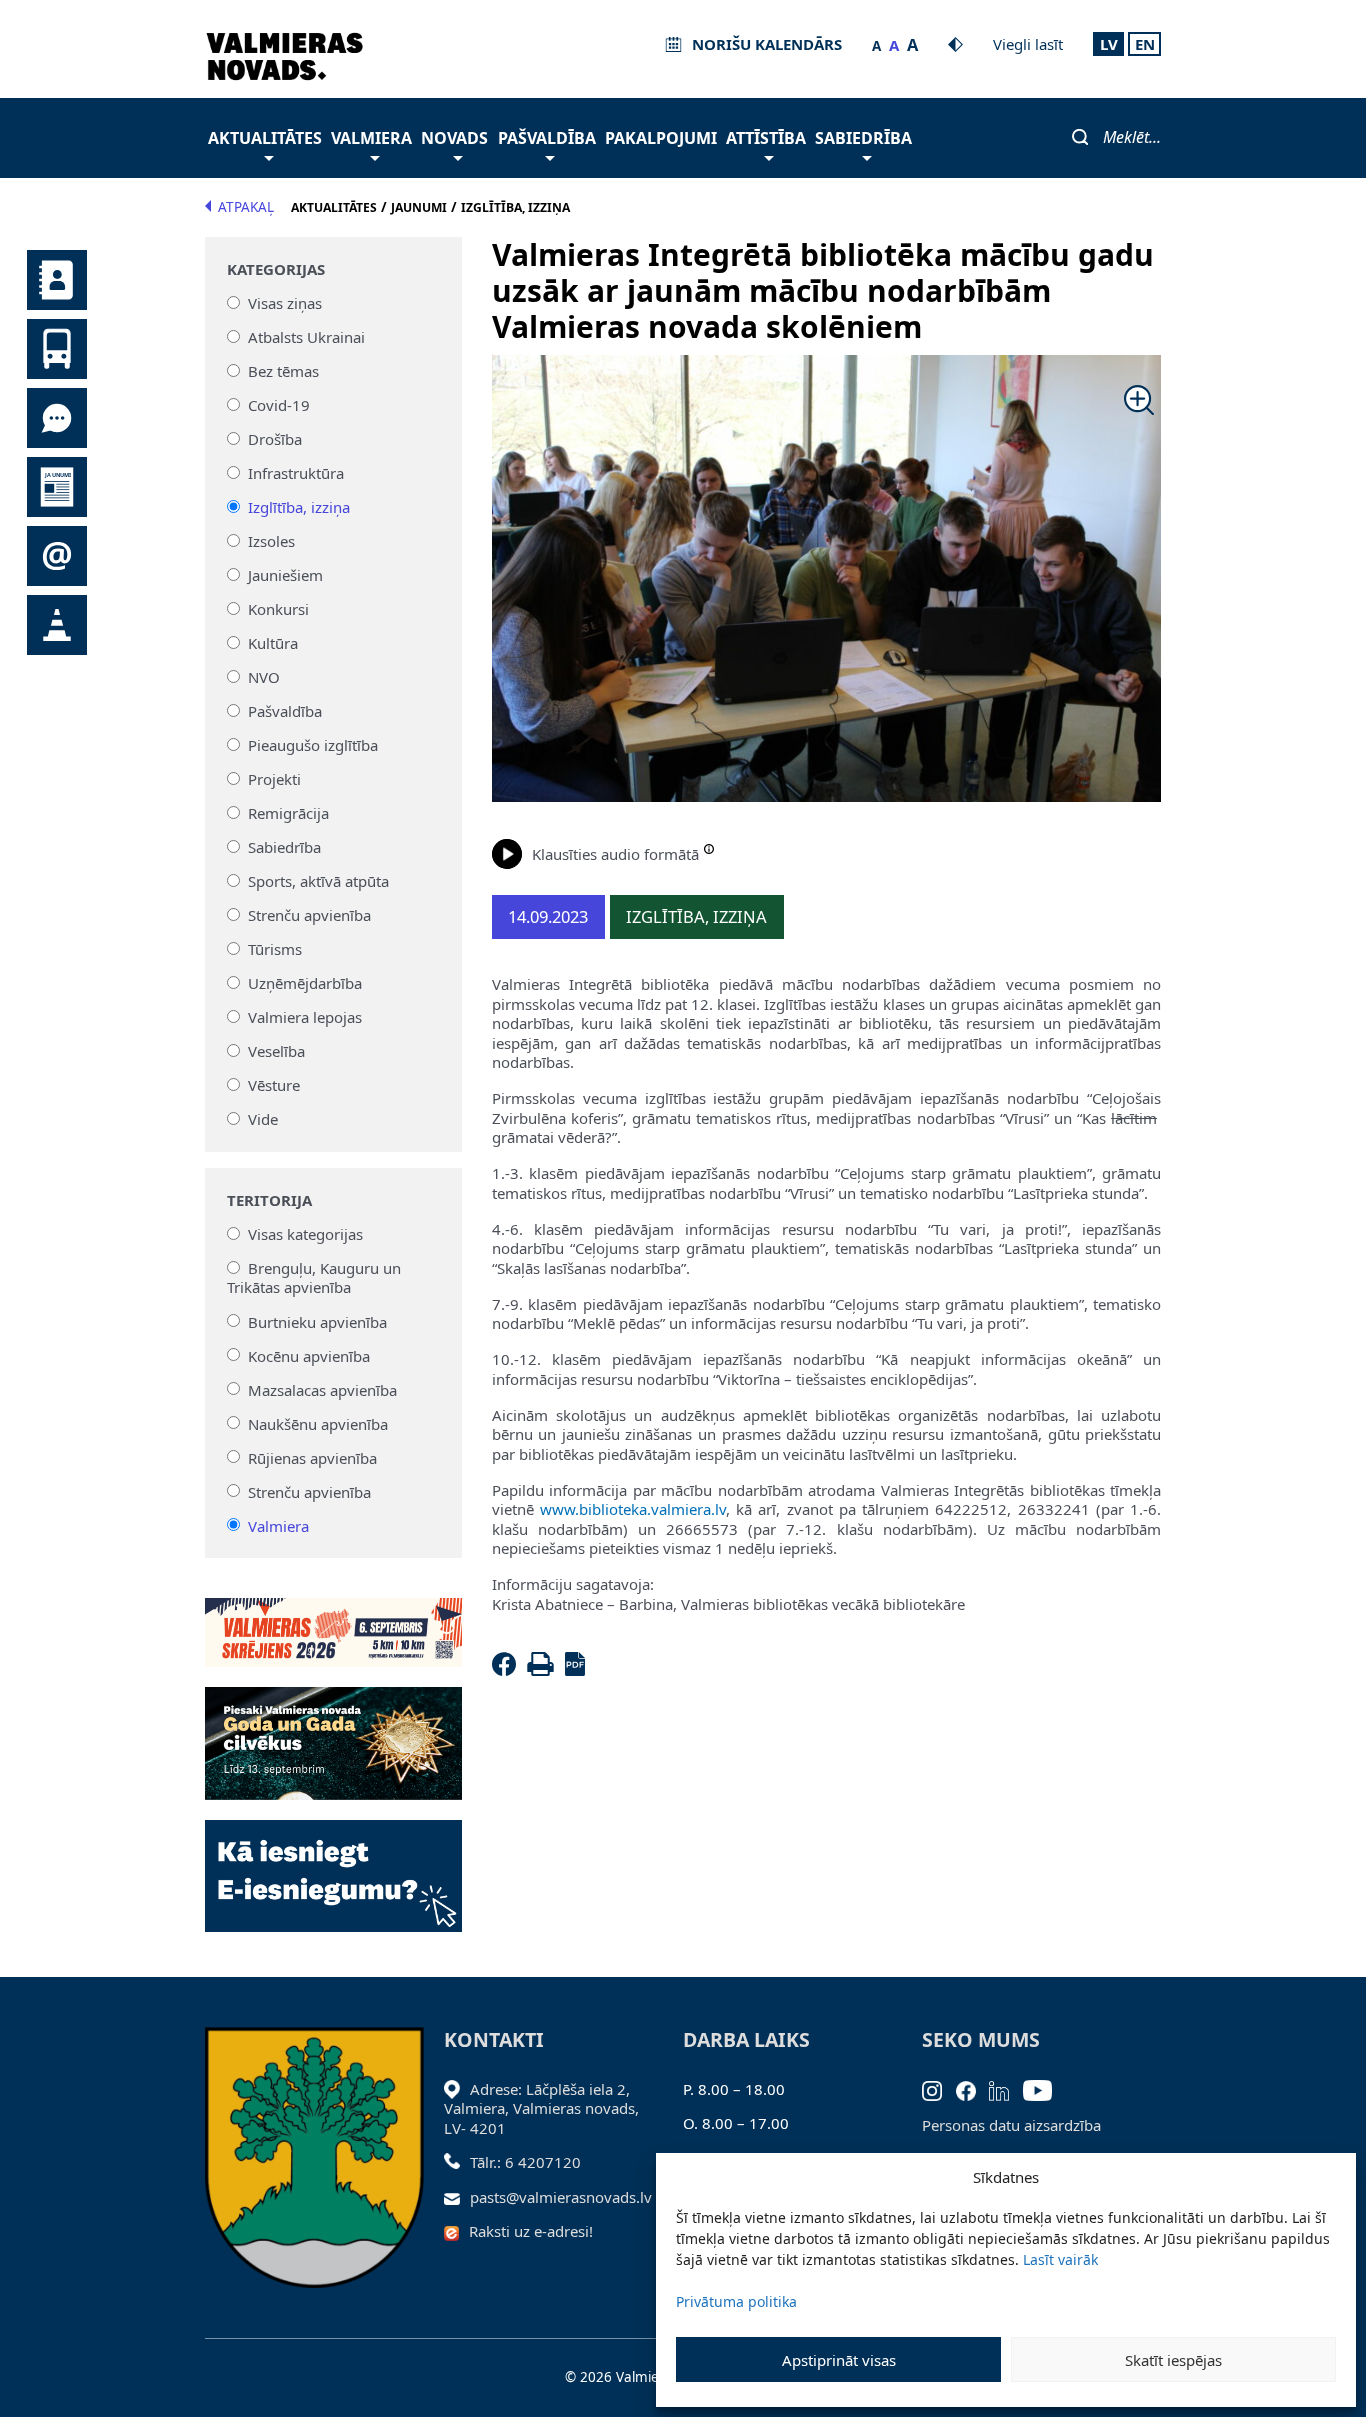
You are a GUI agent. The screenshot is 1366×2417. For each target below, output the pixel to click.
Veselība (276, 1051)
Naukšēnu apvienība (318, 1423)
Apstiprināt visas (839, 2360)
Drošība (275, 439)
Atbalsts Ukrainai (306, 337)
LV (1109, 44)
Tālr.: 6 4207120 (525, 2162)
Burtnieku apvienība (317, 1321)
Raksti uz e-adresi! (531, 2231)
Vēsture (274, 1085)
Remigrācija (288, 813)
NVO (264, 677)
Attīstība (766, 138)
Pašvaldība (547, 138)
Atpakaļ (246, 207)
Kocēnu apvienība (309, 1355)
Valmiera (371, 138)
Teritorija (269, 1200)
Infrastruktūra (296, 473)
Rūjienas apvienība (312, 1457)
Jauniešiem (285, 575)
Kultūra (273, 643)
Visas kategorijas (305, 1234)
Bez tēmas (283, 371)
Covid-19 (279, 405)
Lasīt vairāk (1060, 2259)
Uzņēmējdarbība (305, 983)
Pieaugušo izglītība (313, 745)
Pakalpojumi (661, 138)
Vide (263, 1119)
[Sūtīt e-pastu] (457, 2197)
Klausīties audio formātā (615, 854)
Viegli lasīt (1028, 44)
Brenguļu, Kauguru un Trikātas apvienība (314, 1278)
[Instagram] (939, 2089)
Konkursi (278, 609)
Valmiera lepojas (305, 1017)
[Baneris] (333, 1621)
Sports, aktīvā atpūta (318, 881)
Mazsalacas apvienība (322, 1389)
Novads (454, 138)
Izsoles (271, 541)
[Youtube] (1044, 2089)
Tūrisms (275, 949)
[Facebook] (508, 1670)
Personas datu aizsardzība (1011, 2125)
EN (1145, 44)
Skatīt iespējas (1173, 2360)
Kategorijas (276, 269)
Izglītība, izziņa (299, 507)
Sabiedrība (863, 138)
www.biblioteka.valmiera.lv (633, 1509)
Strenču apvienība (309, 915)
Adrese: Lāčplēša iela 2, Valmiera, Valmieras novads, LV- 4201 (541, 2108)
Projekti (274, 779)
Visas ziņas (285, 303)
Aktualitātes (265, 138)
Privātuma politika (736, 2301)
